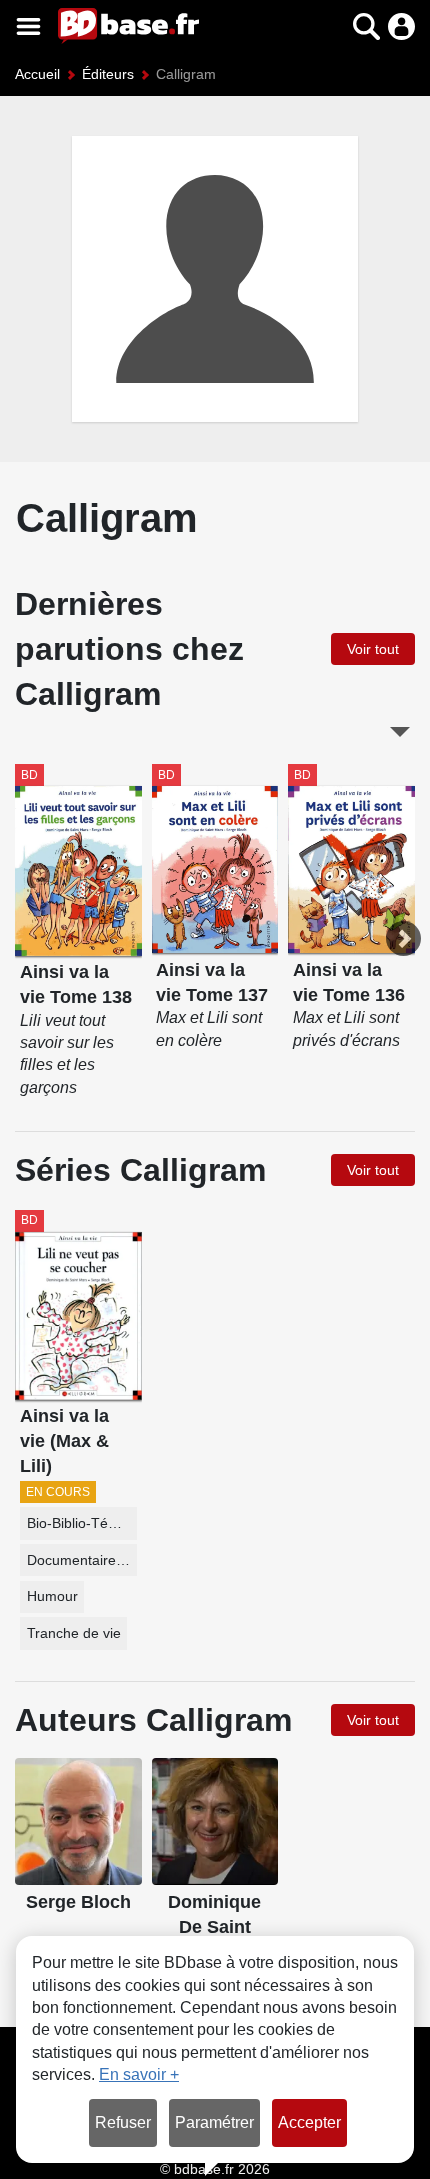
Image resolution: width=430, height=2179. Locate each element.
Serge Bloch (78, 1902)
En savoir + (139, 2074)
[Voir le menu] (28, 26)
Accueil (37, 74)
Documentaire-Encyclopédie (82, 1560)
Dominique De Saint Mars (214, 1926)
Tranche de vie (74, 1633)
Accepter (309, 2122)
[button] (331, 26)
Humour (52, 1596)
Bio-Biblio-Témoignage (82, 1523)
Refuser (123, 2122)
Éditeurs (108, 74)
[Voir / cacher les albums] (400, 732)
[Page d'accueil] (128, 26)
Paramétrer (214, 2122)
